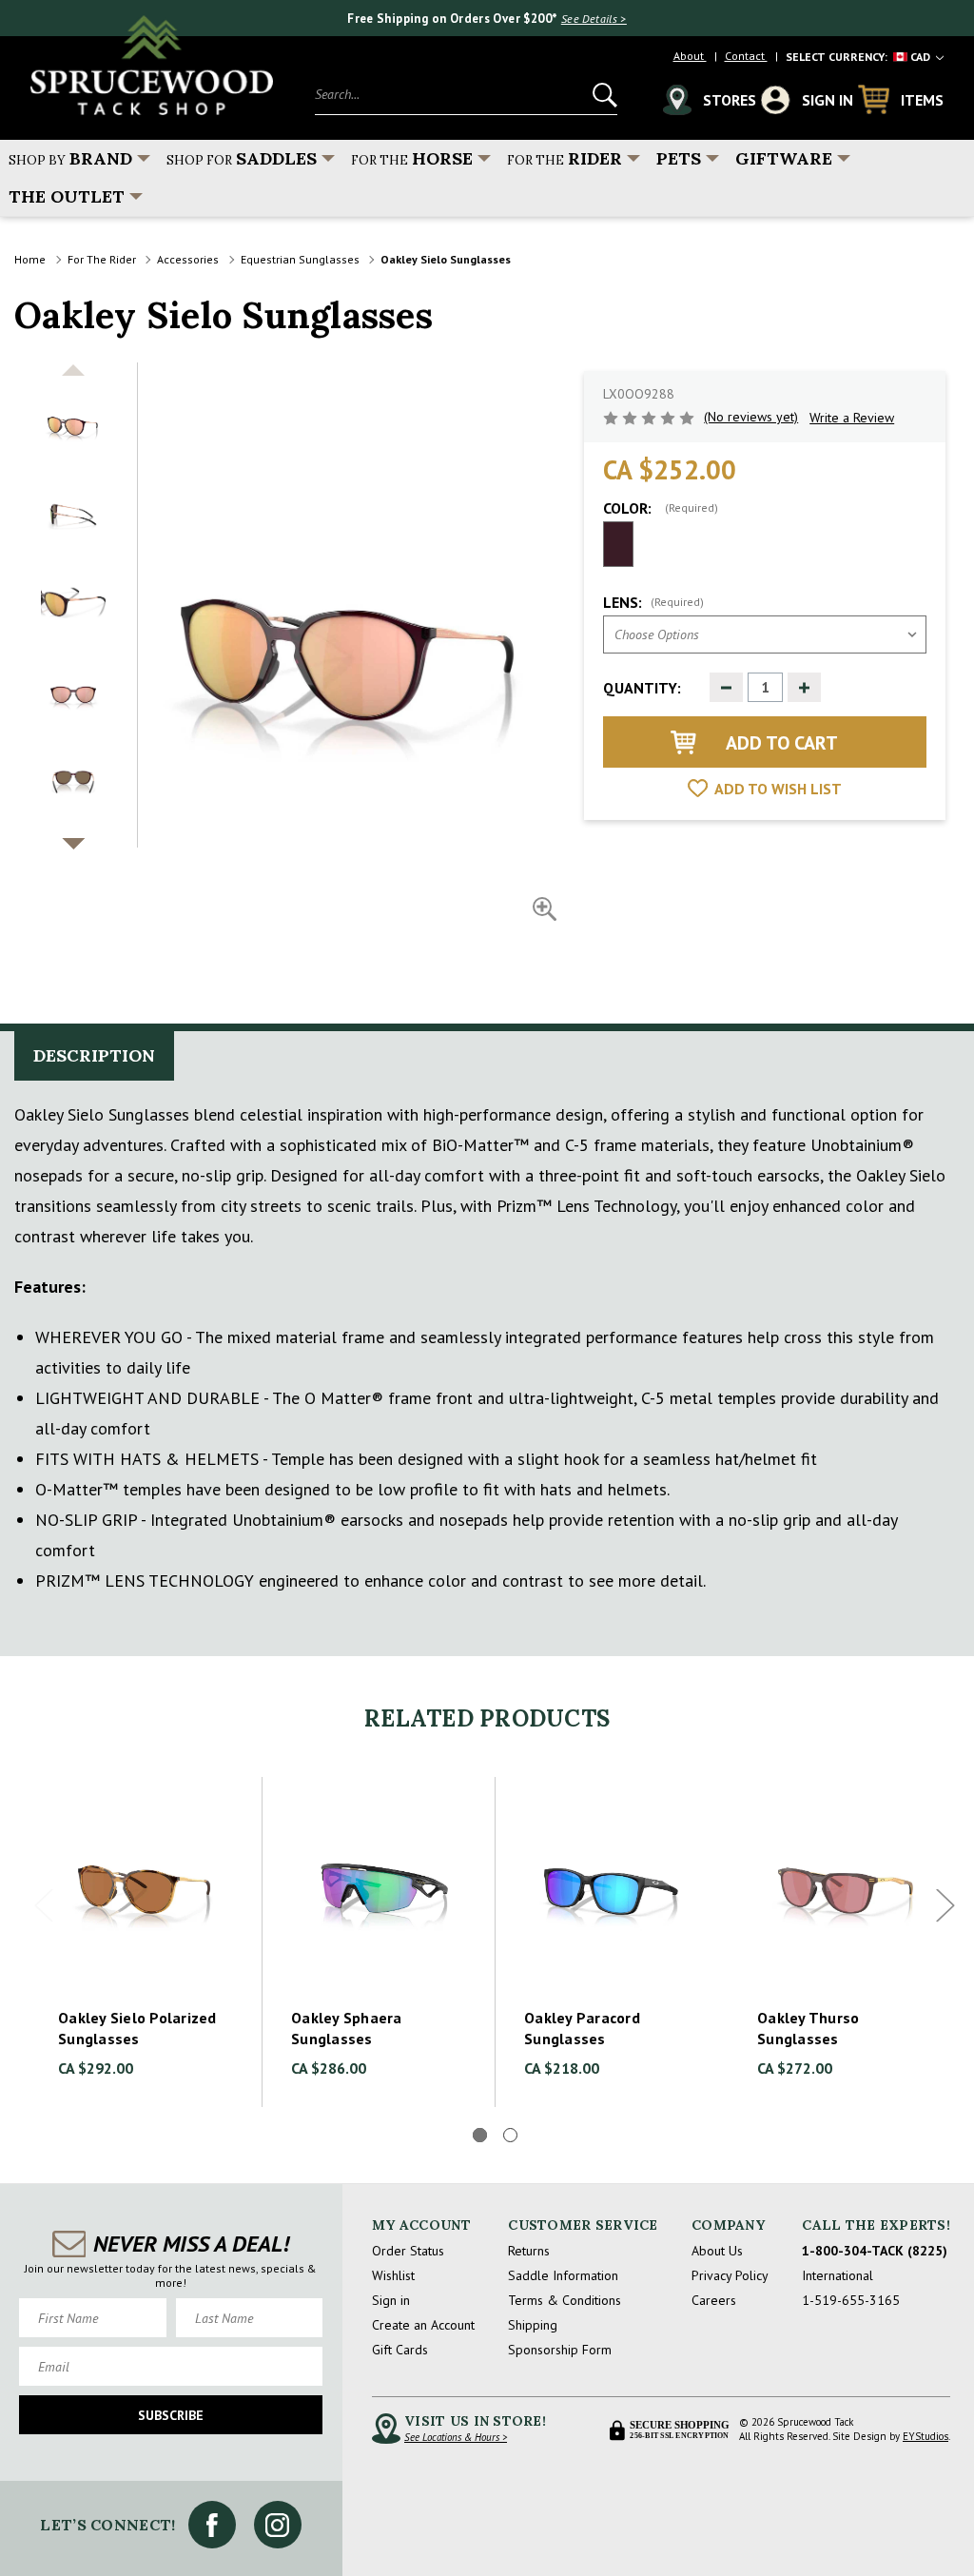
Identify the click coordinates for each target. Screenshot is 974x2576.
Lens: (653, 602)
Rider (565, 158)
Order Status (408, 2251)
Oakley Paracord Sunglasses (582, 2028)
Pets (679, 158)
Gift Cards (400, 2350)
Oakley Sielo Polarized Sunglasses (137, 2028)
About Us (717, 2251)
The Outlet (67, 196)
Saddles (242, 158)
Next (945, 1906)
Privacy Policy (730, 2275)
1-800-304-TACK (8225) (875, 2251)
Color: (661, 508)
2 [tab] (510, 2135)
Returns (529, 2251)
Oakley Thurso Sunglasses (808, 2028)
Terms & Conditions (565, 2300)
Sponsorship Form (560, 2350)
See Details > (594, 19)
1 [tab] (480, 2135)
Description (94, 1055)
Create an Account (423, 2325)
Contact (746, 56)
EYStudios (925, 2436)
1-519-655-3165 (851, 2300)
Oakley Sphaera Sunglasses (347, 2028)
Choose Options (146, 1887)
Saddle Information (563, 2275)
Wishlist (393, 2275)
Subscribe (171, 2415)
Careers (714, 2300)
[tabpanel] (146, 1942)
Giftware (784, 158)
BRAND (70, 158)
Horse (412, 158)
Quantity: (642, 688)
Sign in (391, 2300)
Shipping (533, 2325)
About (690, 56)
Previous (44, 1906)
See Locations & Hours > (456, 2437)
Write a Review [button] (852, 418)
